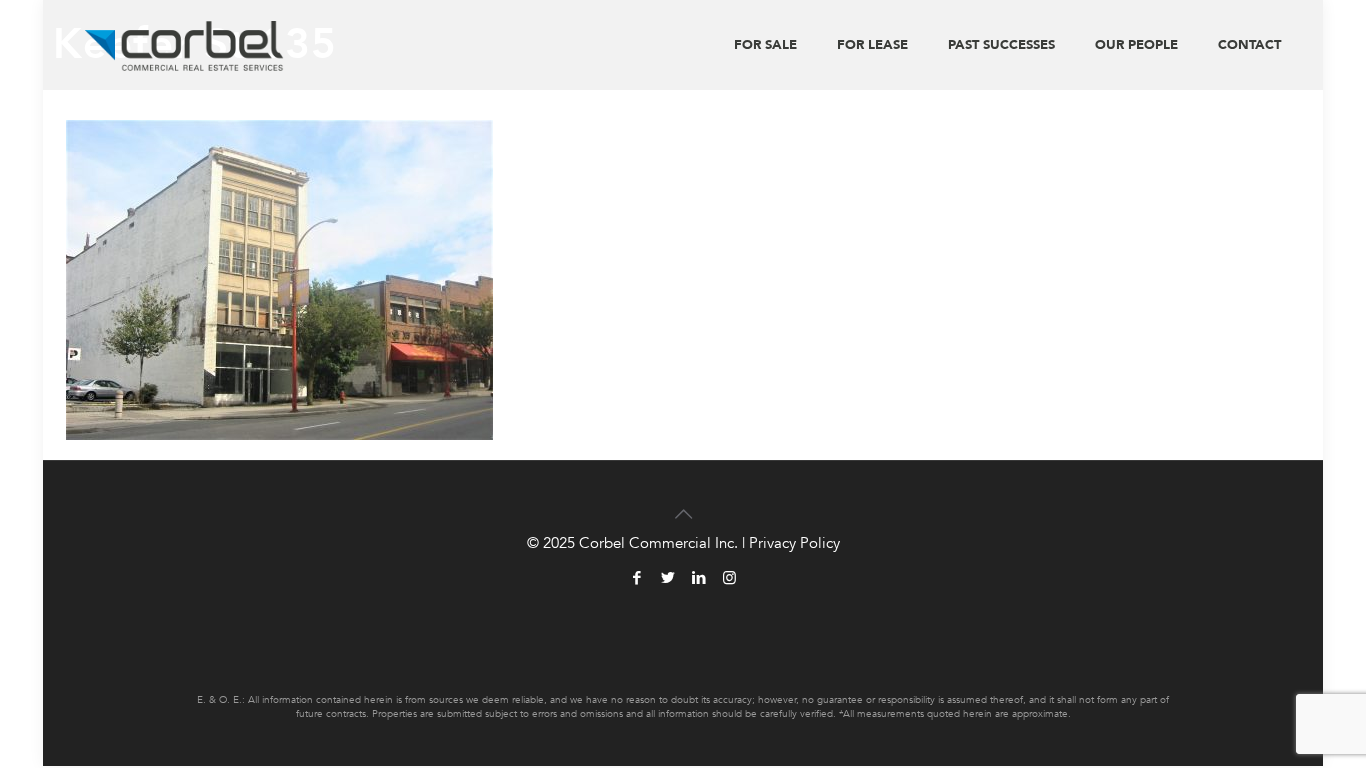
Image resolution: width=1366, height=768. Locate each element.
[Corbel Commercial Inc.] (184, 45)
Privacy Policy (794, 543)
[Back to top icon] (683, 502)
